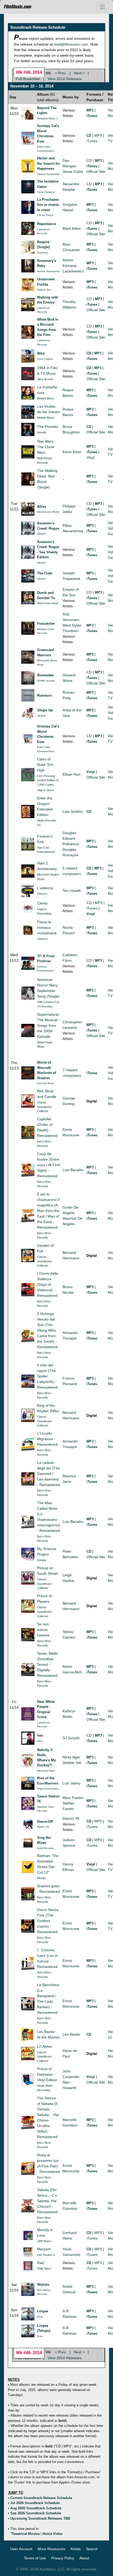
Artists (76, 2549)
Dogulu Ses (44, 290)
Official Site (96, 172)
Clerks (42, 903)
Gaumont (43, 253)
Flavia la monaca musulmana (47, 927)
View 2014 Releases (65, 79)
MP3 (98, 135)
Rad (40, 2263)
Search (92, 2549)
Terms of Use (35, 2558)
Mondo (41, 1878)
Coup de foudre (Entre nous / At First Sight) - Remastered (48, 1165)
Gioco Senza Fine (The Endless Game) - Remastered (48, 1921)
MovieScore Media (48, 512)
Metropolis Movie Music (47, 663)
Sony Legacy (45, 359)
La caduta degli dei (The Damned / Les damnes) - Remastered (48, 1474)
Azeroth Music (46, 1083)
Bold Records (45, 1848)
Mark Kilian (72, 228)
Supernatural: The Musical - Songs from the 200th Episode (48, 1025)
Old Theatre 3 (46, 2255)
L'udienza (45, 888)
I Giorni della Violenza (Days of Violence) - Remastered (48, 1284)
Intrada (42, 432)
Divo (40, 1741)
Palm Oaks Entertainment (46, 149)
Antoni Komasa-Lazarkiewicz (73, 266)
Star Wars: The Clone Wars (46, 447)
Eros (40, 2317)
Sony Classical (46, 192)
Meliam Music (46, 398)
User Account (21, 2549)
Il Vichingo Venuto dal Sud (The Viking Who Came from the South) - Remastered (47, 1330)
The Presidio (48, 427)
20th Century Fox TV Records (48, 1004)
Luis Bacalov (73, 1170)
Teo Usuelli (72, 891)
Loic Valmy (71, 1783)
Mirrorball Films (46, 1771)
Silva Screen (45, 379)
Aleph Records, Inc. (47, 823)
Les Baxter (71, 2034)
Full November (28, 79)
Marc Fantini (73, 1798)
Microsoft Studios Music (48, 877)
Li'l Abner (45, 2046)
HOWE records (46, 681)
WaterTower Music (48, 603)
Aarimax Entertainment (46, 969)
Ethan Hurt (71, 774)
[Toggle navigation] (103, 7)
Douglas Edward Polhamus (71, 838)
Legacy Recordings (44, 911)
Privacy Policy (63, 2558)
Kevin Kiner (72, 452)
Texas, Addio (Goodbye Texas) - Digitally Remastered (48, 1664)
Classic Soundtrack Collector (44, 1107)
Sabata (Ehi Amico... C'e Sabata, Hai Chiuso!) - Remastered (47, 2201)
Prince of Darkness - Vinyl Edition (47, 2074)
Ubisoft (41, 534)
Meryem (44, 2249)
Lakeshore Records (43, 231)
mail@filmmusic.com (71, 44)
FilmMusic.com (18, 7)
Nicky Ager (71, 1757)
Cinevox (42, 894)
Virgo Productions (48, 1789)
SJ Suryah (71, 1738)
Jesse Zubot (73, 172)
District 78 (43, 1827)
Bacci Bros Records (44, 1144)
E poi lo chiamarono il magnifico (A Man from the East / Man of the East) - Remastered (48, 1211)
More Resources (51, 2549)
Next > (79, 73)
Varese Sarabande (48, 174)
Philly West (44, 2269)
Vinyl (90, 457)
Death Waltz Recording (45, 2088)
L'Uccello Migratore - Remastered (47, 1439)
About (84, 2558)
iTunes (92, 141)
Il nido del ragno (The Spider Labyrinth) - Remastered (47, 1376)
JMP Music (44, 2241)
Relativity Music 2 (47, 118)
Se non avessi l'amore (43, 1630)
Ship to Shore (46, 790)
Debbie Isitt (72, 1763)
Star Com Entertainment (46, 850)
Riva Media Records (44, 2292)
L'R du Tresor (45, 215)
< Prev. (61, 73)
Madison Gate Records (46, 631)
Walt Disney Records (45, 460)
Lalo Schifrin (73, 812)
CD (89, 160)
